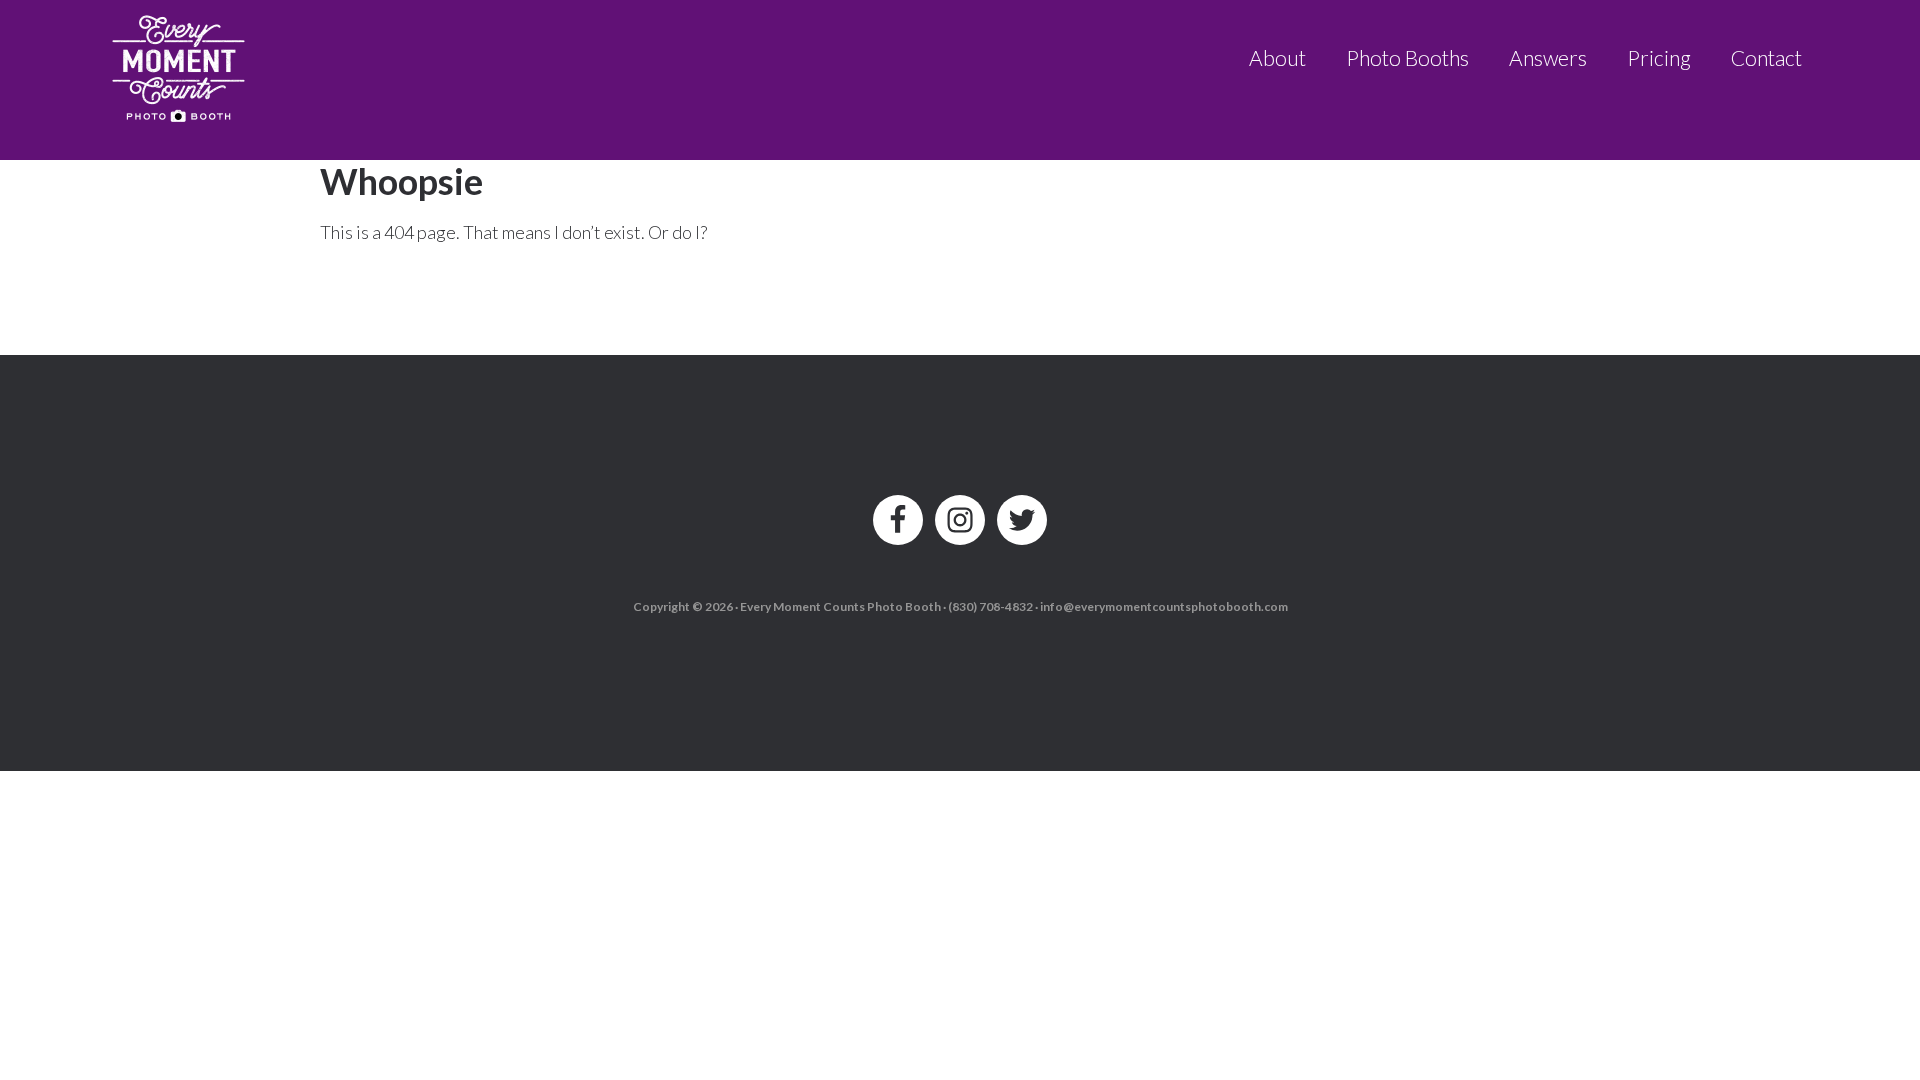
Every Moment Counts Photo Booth (180, 62)
